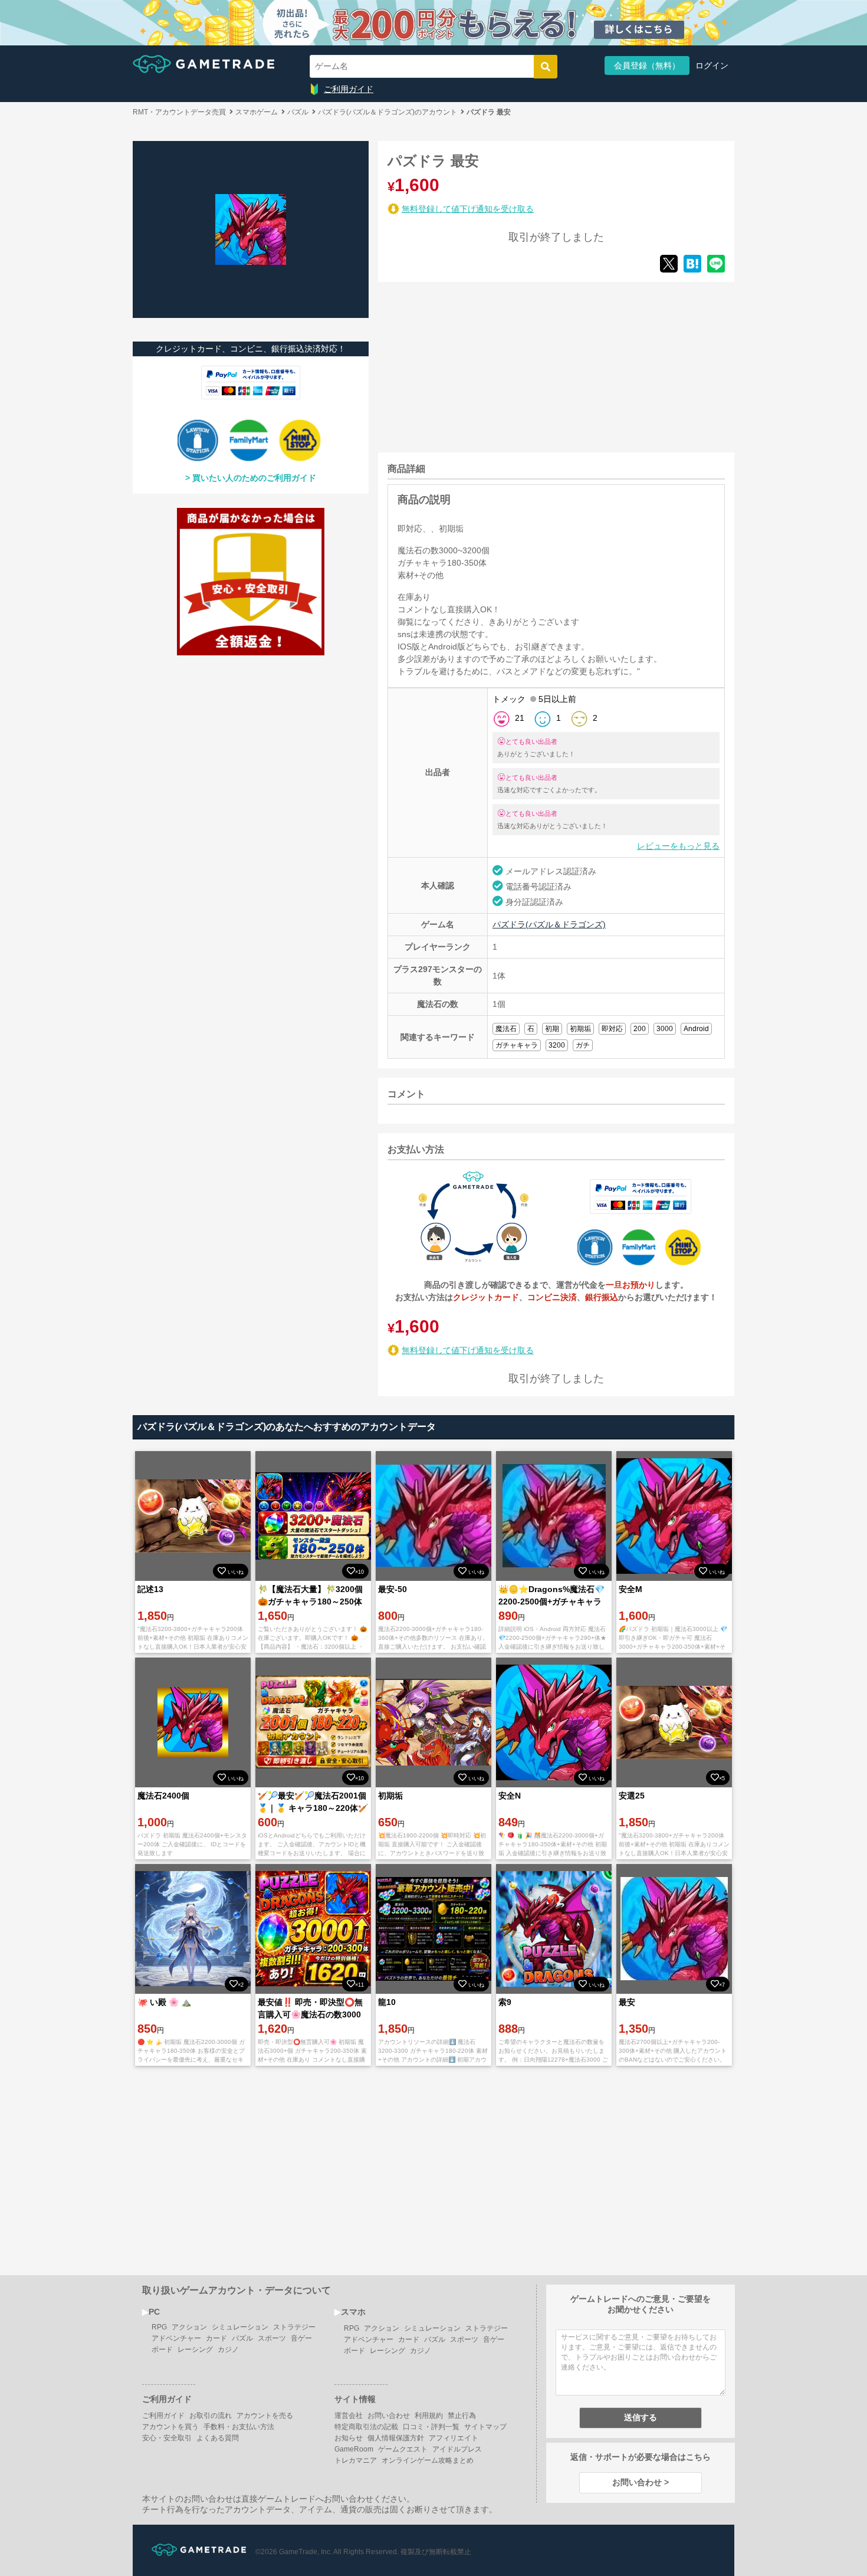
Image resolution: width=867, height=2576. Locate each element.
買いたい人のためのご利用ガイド (254, 478)
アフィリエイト (454, 2438)
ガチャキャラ (517, 1045)
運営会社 (349, 2416)
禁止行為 (462, 2416)
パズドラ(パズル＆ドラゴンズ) (549, 924)
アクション (189, 2327)
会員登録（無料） (647, 65)
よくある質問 (218, 2438)
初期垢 (580, 1029)
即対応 (612, 1029)
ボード (162, 2349)
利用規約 (429, 2416)
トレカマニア (356, 2460)
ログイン (712, 65)
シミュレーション (240, 2327)
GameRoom (354, 2449)
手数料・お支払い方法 (239, 2427)
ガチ (583, 1045)
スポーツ (272, 2338)
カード (216, 2338)
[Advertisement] (467, 365)
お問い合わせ (389, 2416)
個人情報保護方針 (396, 2438)
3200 (557, 1045)
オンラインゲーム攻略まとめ (428, 2460)
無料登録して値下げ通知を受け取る (468, 209)
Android (696, 1029)
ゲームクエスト (403, 2449)
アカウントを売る (265, 2416)
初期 (552, 1029)
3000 (665, 1029)
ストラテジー (294, 2327)
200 (640, 1029)
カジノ (228, 2349)
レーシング (195, 2349)
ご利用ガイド (349, 89)
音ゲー (301, 2338)
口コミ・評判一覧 (431, 2427)
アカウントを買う (170, 2427)
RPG (159, 2327)
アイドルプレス (457, 2449)
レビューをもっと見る (678, 846)
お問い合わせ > (641, 2482)
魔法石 (506, 1029)
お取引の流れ (211, 2416)
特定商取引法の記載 (366, 2427)
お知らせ (349, 2438)
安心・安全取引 (167, 2438)
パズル (242, 2338)
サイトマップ (485, 2427)
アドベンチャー (176, 2338)
